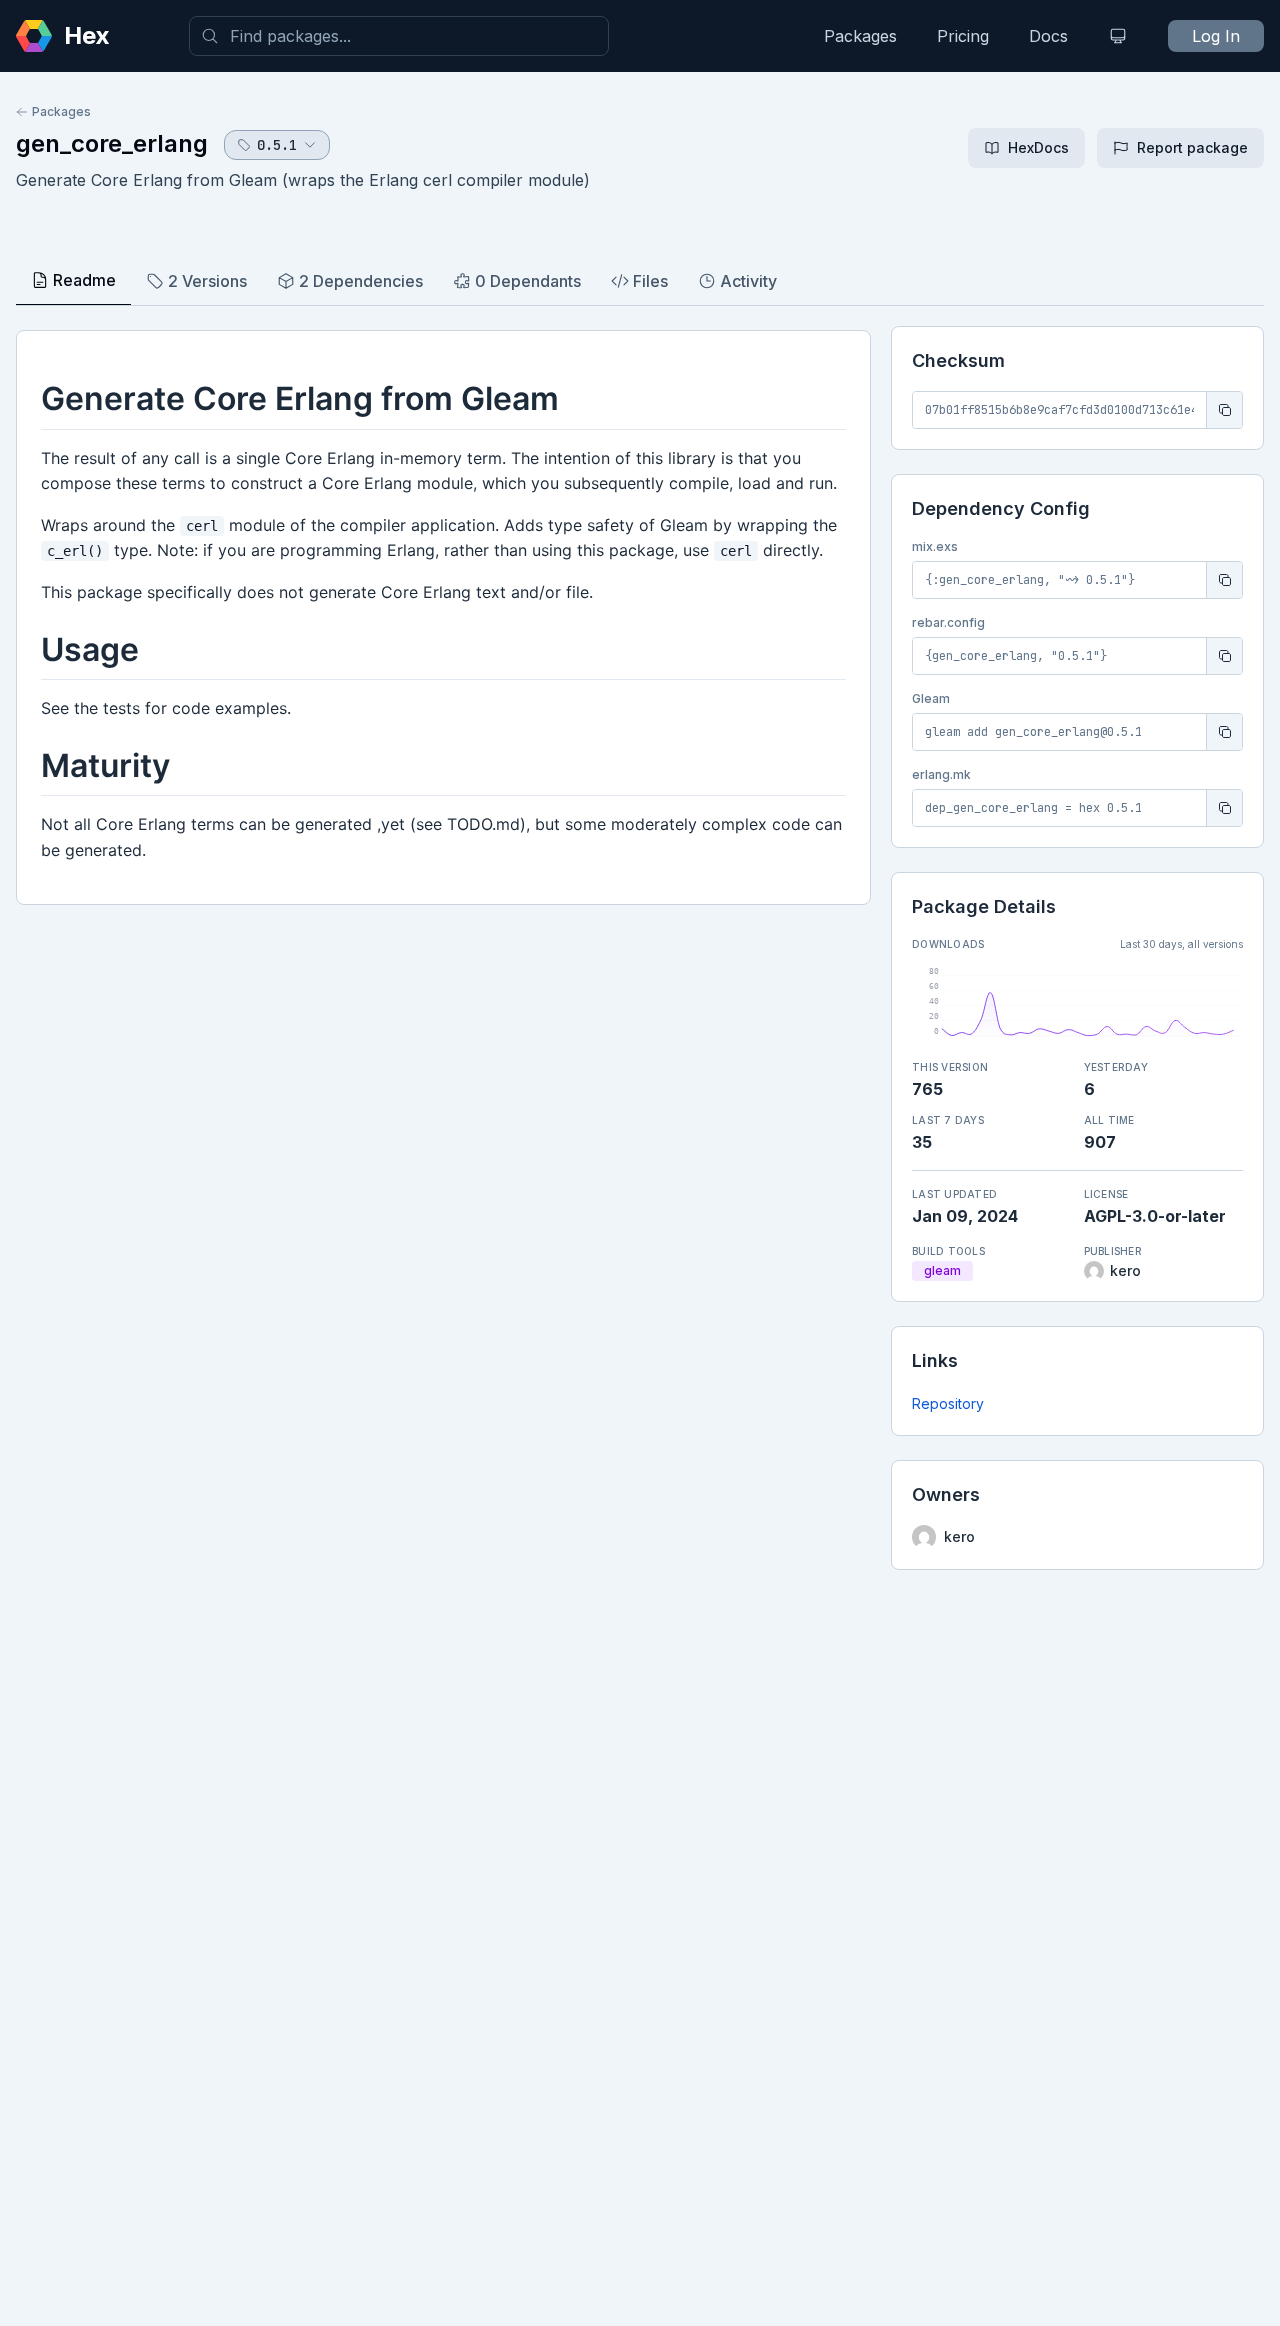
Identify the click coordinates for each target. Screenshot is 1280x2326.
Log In (1216, 36)
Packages (860, 36)
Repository (948, 1403)
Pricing (963, 36)
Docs (1048, 36)
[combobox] (399, 36)
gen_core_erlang (112, 143)
